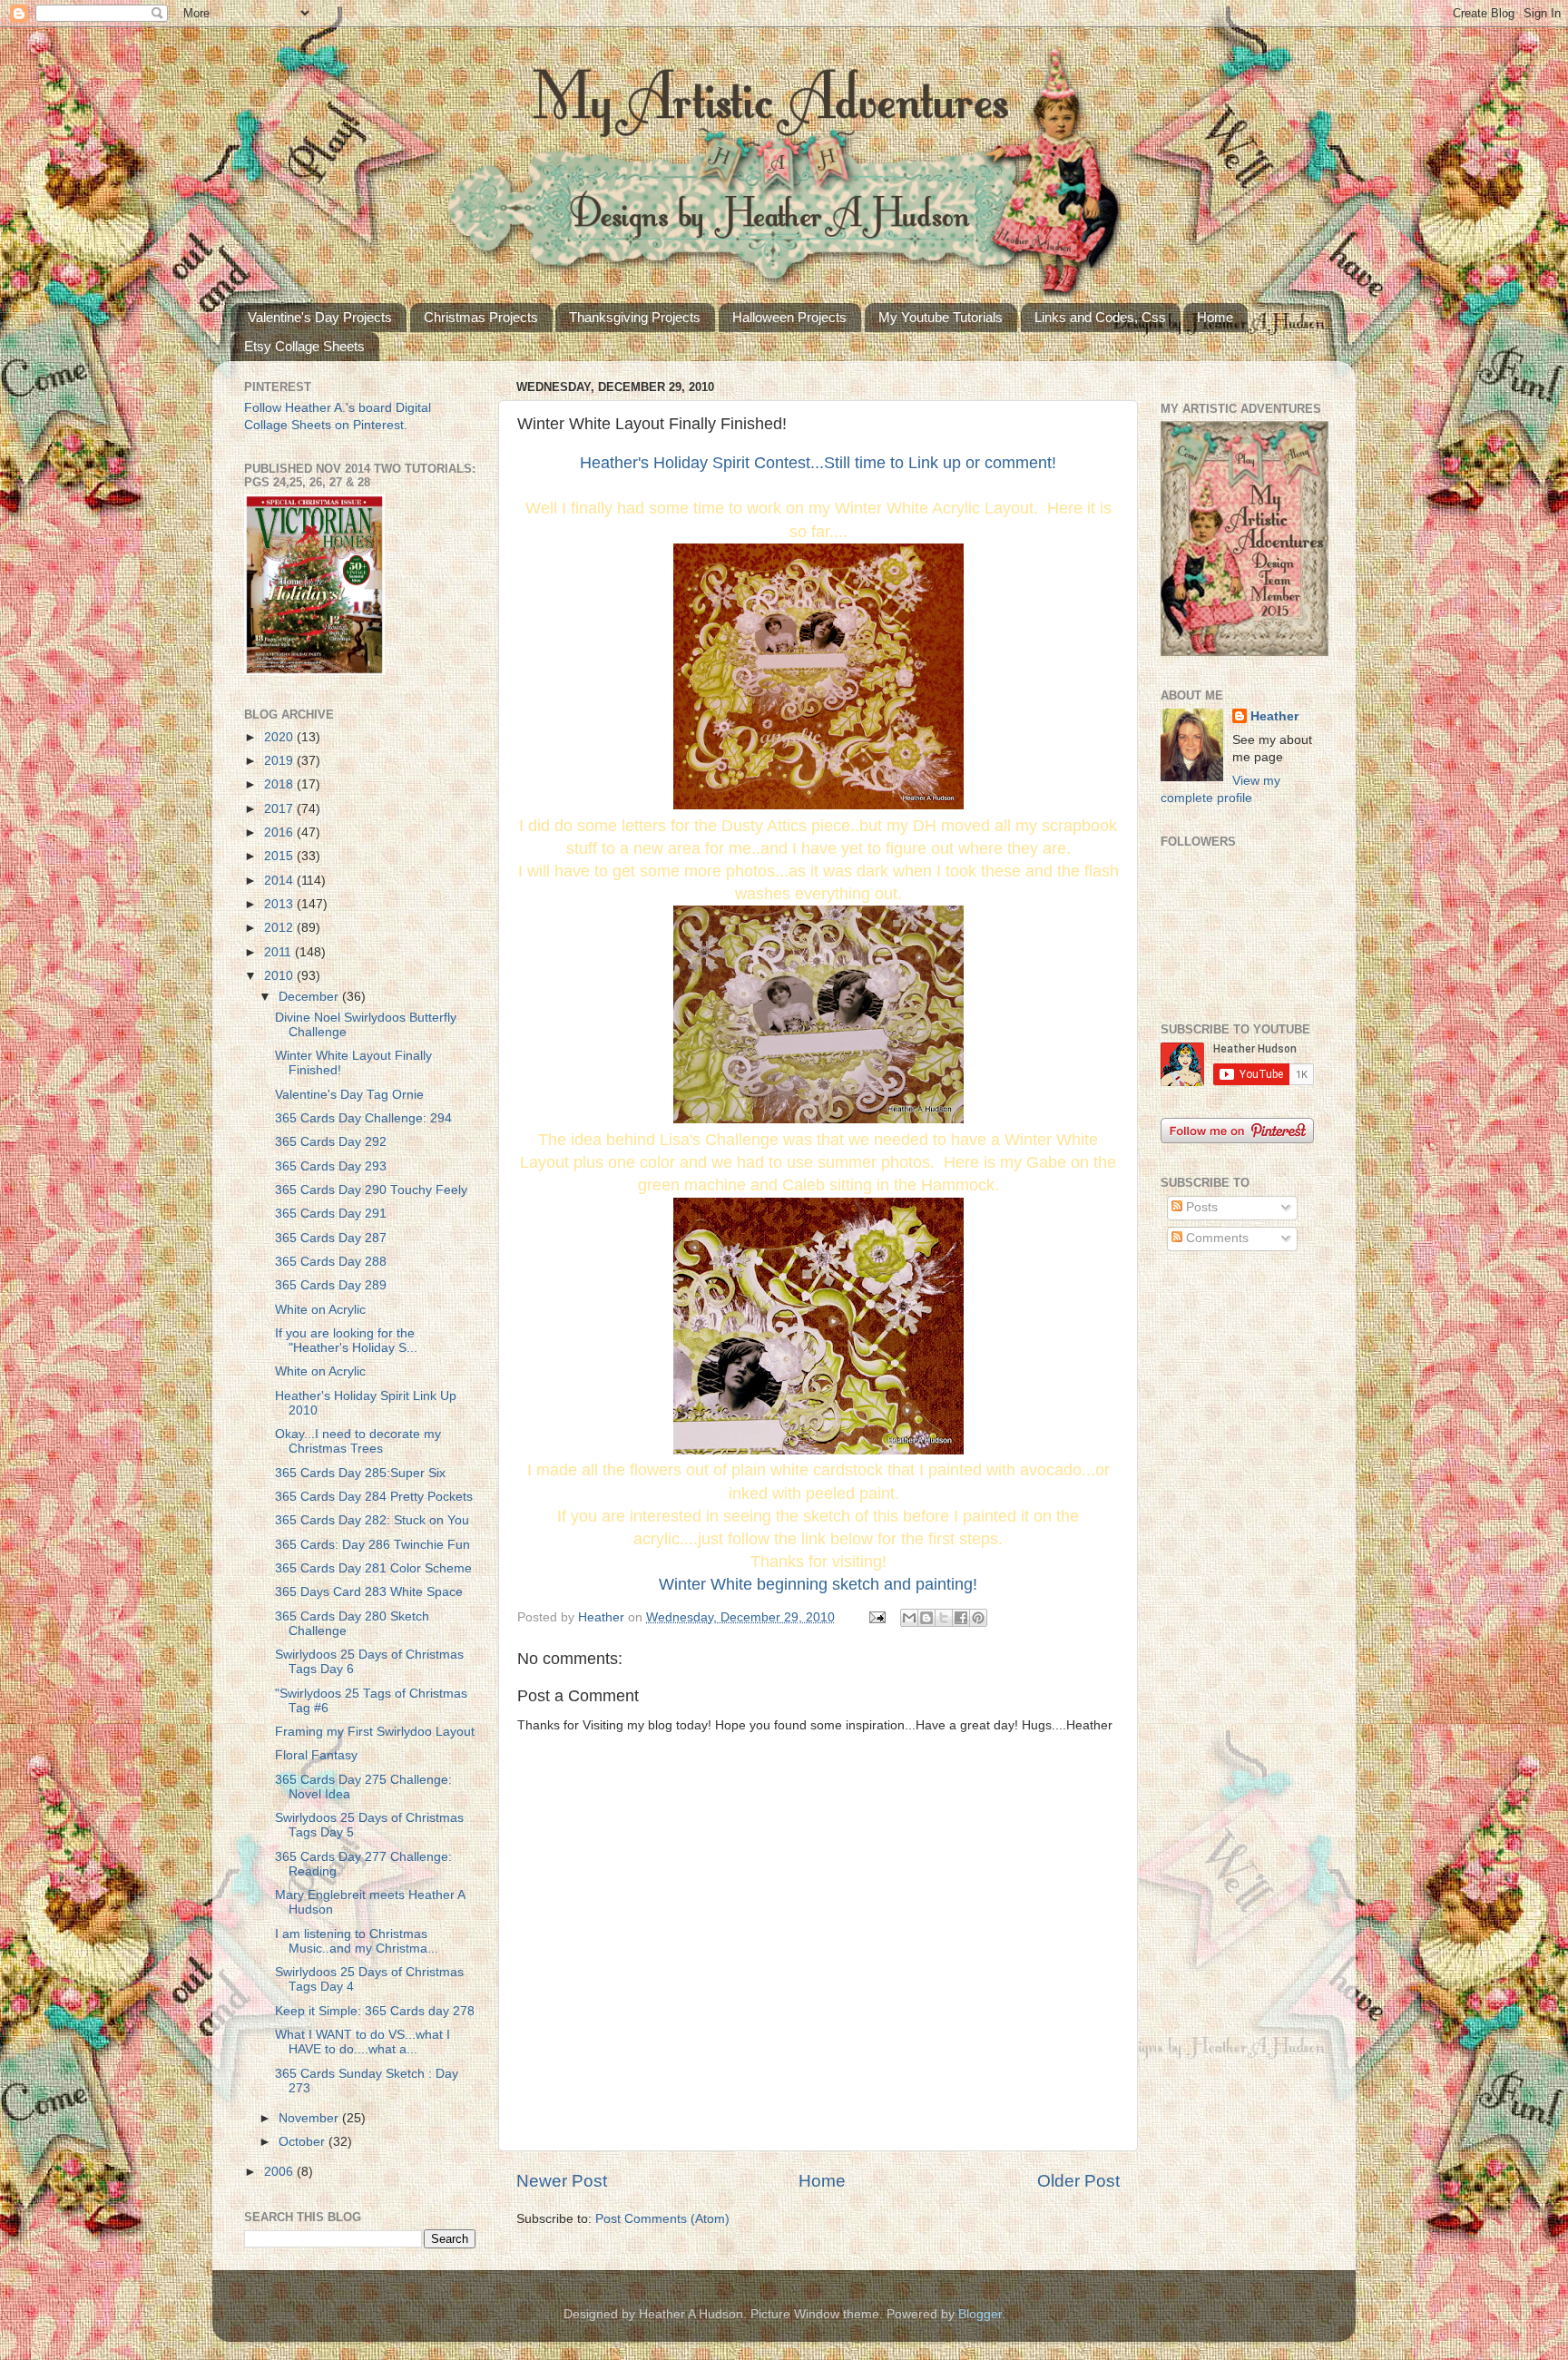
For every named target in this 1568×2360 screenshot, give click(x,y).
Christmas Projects (481, 317)
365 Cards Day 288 (331, 1262)
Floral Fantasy (316, 1755)
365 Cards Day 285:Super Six (360, 1473)
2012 (280, 928)
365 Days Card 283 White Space (369, 1592)
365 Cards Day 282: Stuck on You (372, 1520)
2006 (280, 2172)
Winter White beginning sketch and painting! (818, 1584)
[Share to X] (944, 1618)
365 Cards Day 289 (331, 1285)
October (304, 2142)
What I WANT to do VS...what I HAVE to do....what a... (363, 2042)
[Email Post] (876, 1617)
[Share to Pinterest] (978, 1618)
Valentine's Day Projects (320, 317)
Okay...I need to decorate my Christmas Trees (358, 1441)
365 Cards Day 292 (331, 1142)
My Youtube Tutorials (941, 317)
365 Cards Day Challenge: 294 (363, 1118)
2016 (280, 832)
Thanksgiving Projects (635, 317)
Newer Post (562, 2181)
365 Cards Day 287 (331, 1238)
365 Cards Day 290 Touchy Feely (371, 1190)
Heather (1274, 716)
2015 (280, 856)
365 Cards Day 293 (331, 1166)
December (310, 997)
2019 (280, 761)
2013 (280, 904)
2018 (280, 784)
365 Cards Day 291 (331, 1214)
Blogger (980, 2314)
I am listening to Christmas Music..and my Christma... (357, 1941)
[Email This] (909, 1618)
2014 (280, 881)
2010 (280, 976)
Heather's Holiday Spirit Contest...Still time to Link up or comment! (818, 463)
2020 (280, 737)
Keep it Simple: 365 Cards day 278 (375, 2011)
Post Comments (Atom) (662, 2219)
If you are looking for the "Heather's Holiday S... (347, 1341)
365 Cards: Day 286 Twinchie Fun (372, 1545)
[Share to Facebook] (961, 1618)
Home (1215, 317)
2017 (280, 809)
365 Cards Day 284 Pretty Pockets (374, 1497)
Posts (1200, 1207)
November (310, 2118)
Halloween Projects (789, 317)
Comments (1215, 1238)
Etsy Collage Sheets (304, 346)
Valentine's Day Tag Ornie (349, 1095)
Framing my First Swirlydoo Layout (375, 1732)
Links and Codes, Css (1100, 317)
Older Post (1078, 2181)
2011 (279, 952)
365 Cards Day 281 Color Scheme (373, 1568)
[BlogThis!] (926, 1618)
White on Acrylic (320, 1310)
